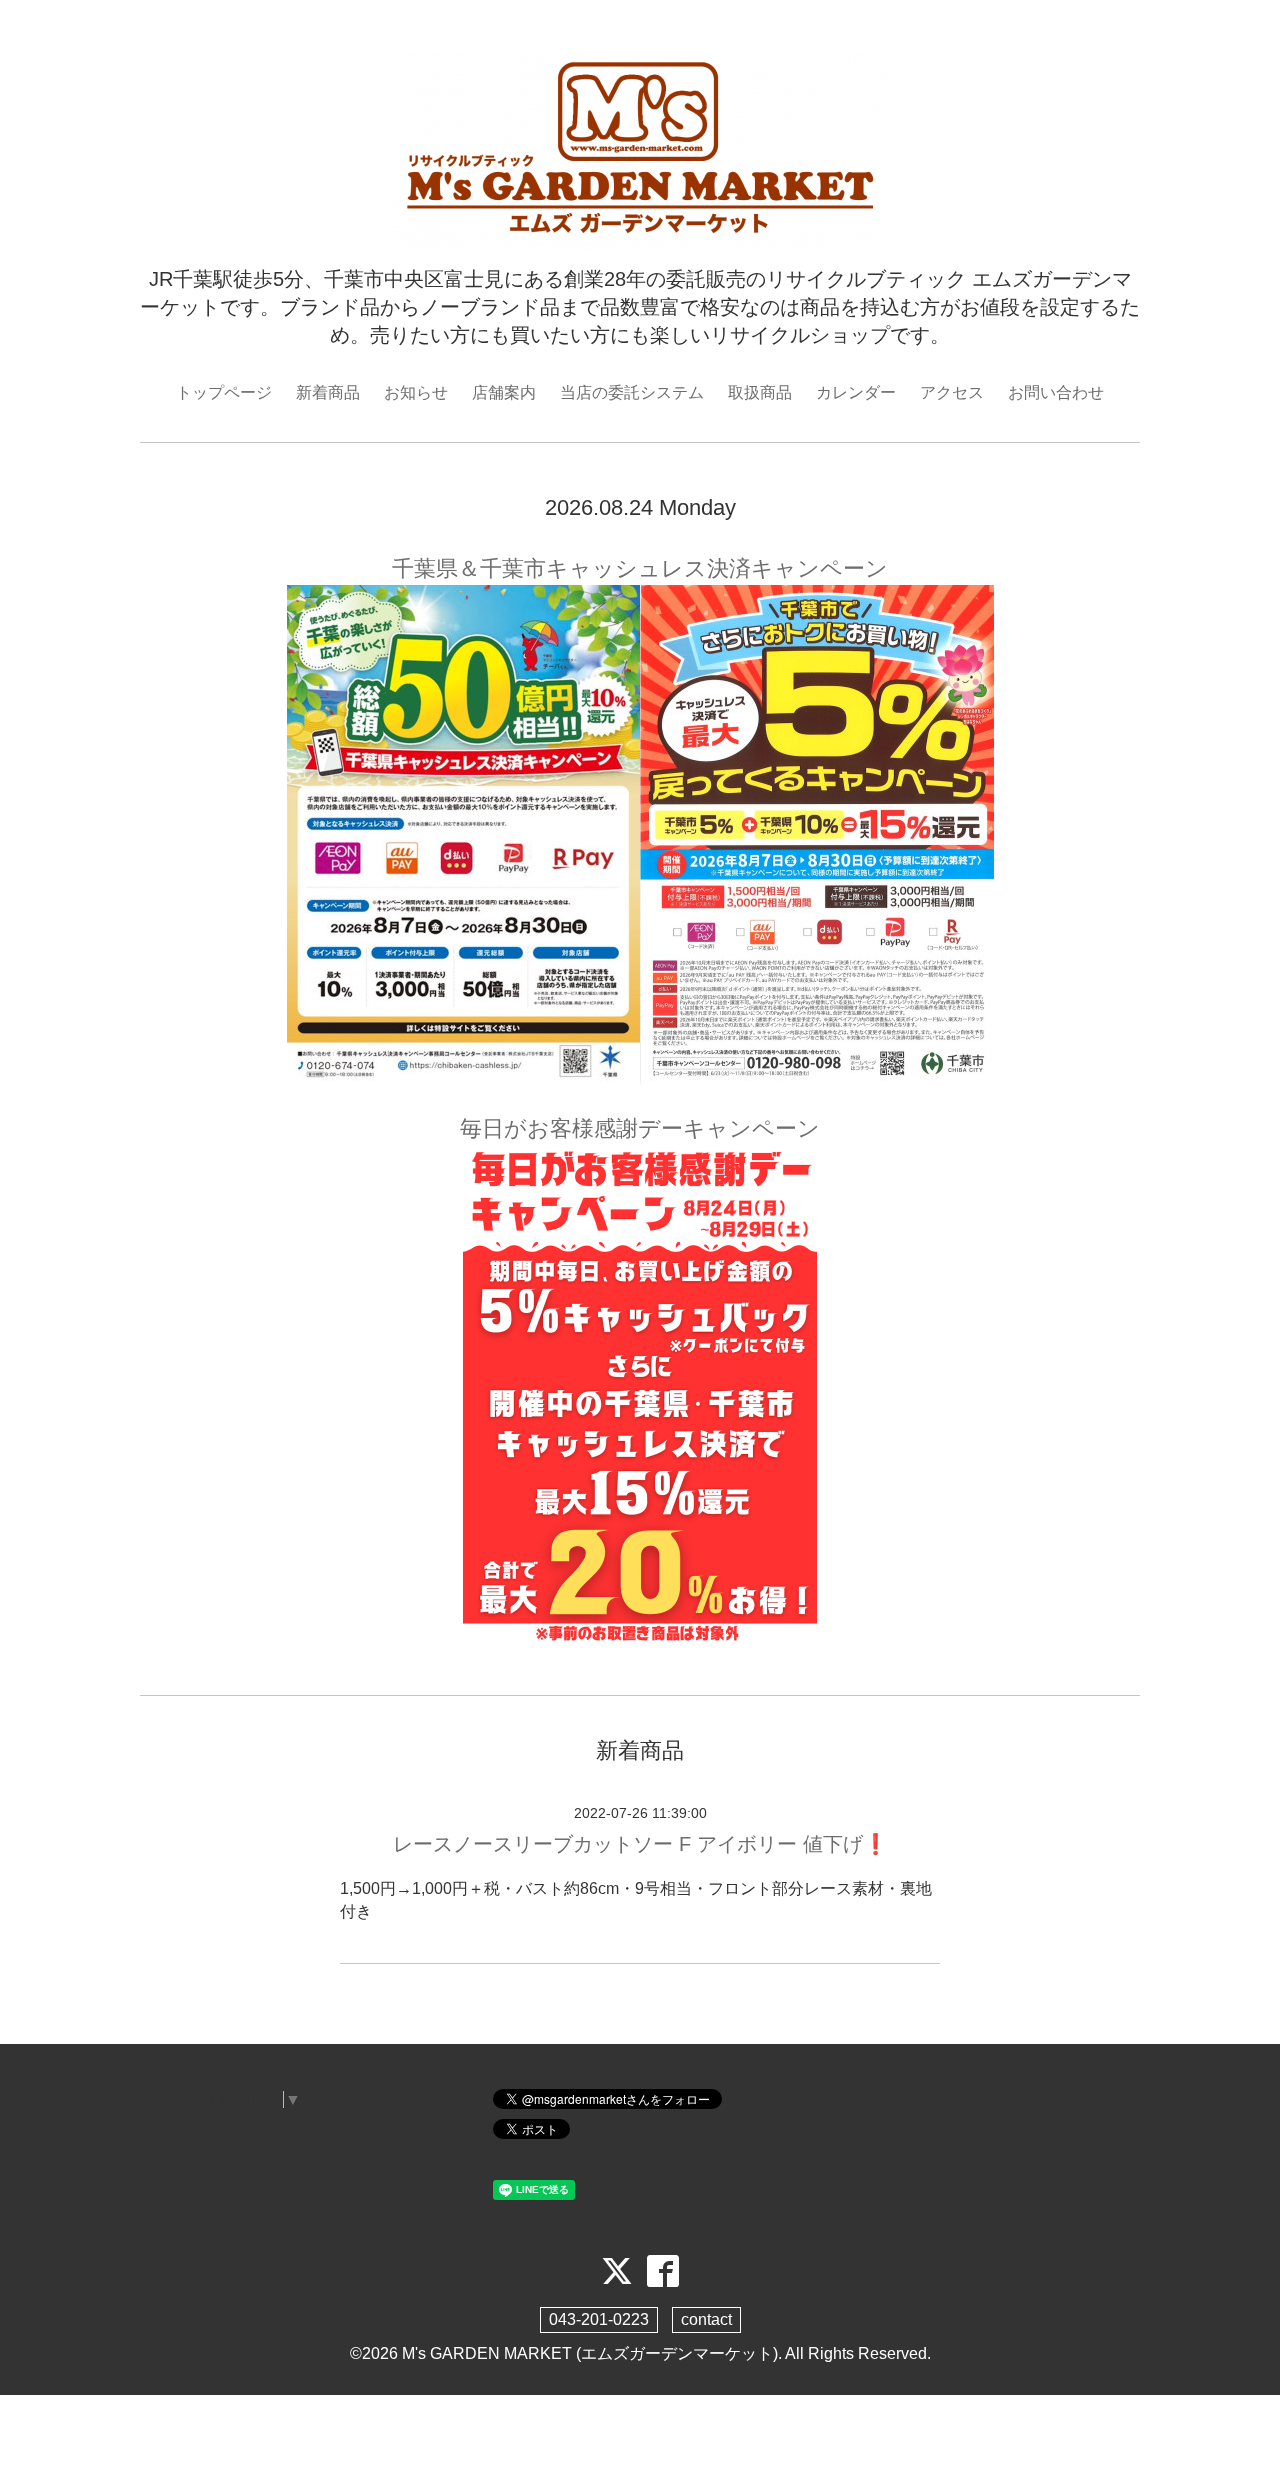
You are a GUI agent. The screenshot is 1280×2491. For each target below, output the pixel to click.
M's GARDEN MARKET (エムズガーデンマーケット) (590, 2353)
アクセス (952, 392)
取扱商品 (760, 392)
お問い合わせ (1056, 392)
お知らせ (416, 392)
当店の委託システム (632, 392)
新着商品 (328, 392)
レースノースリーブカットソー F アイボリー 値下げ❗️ (640, 1844)
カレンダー (856, 392)
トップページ (224, 392)
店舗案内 (504, 392)
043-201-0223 (599, 2319)
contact (706, 2319)
